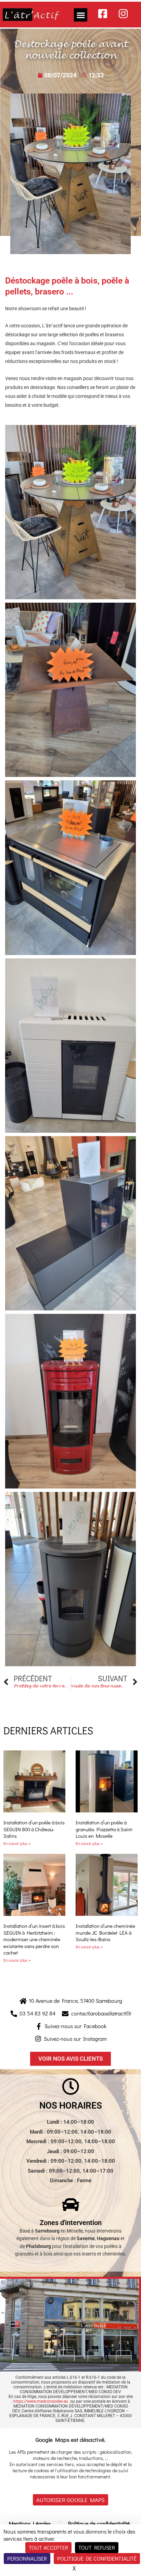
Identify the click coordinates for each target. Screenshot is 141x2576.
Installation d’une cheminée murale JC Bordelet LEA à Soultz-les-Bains (105, 1932)
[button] (81, 15)
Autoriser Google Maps (70, 2500)
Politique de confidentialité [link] (97, 2558)
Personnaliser (27, 2558)
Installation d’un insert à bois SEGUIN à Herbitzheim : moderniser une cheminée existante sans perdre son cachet (34, 1939)
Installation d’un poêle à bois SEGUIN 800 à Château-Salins (34, 1829)
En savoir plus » (17, 1843)
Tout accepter (48, 2547)
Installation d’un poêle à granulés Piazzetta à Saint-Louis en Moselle (105, 1829)
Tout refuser (97, 2547)
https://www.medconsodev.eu (41, 2401)
